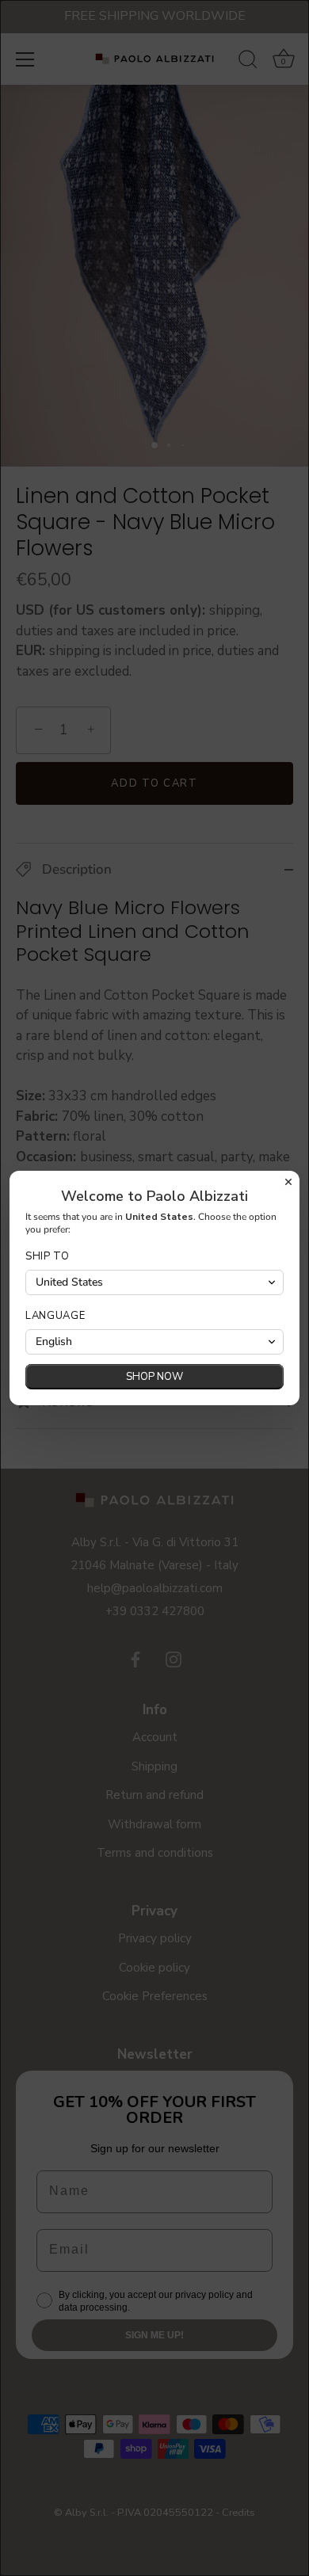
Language (55, 1316)
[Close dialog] (288, 1182)
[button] (154, 1282)
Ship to (48, 1257)
